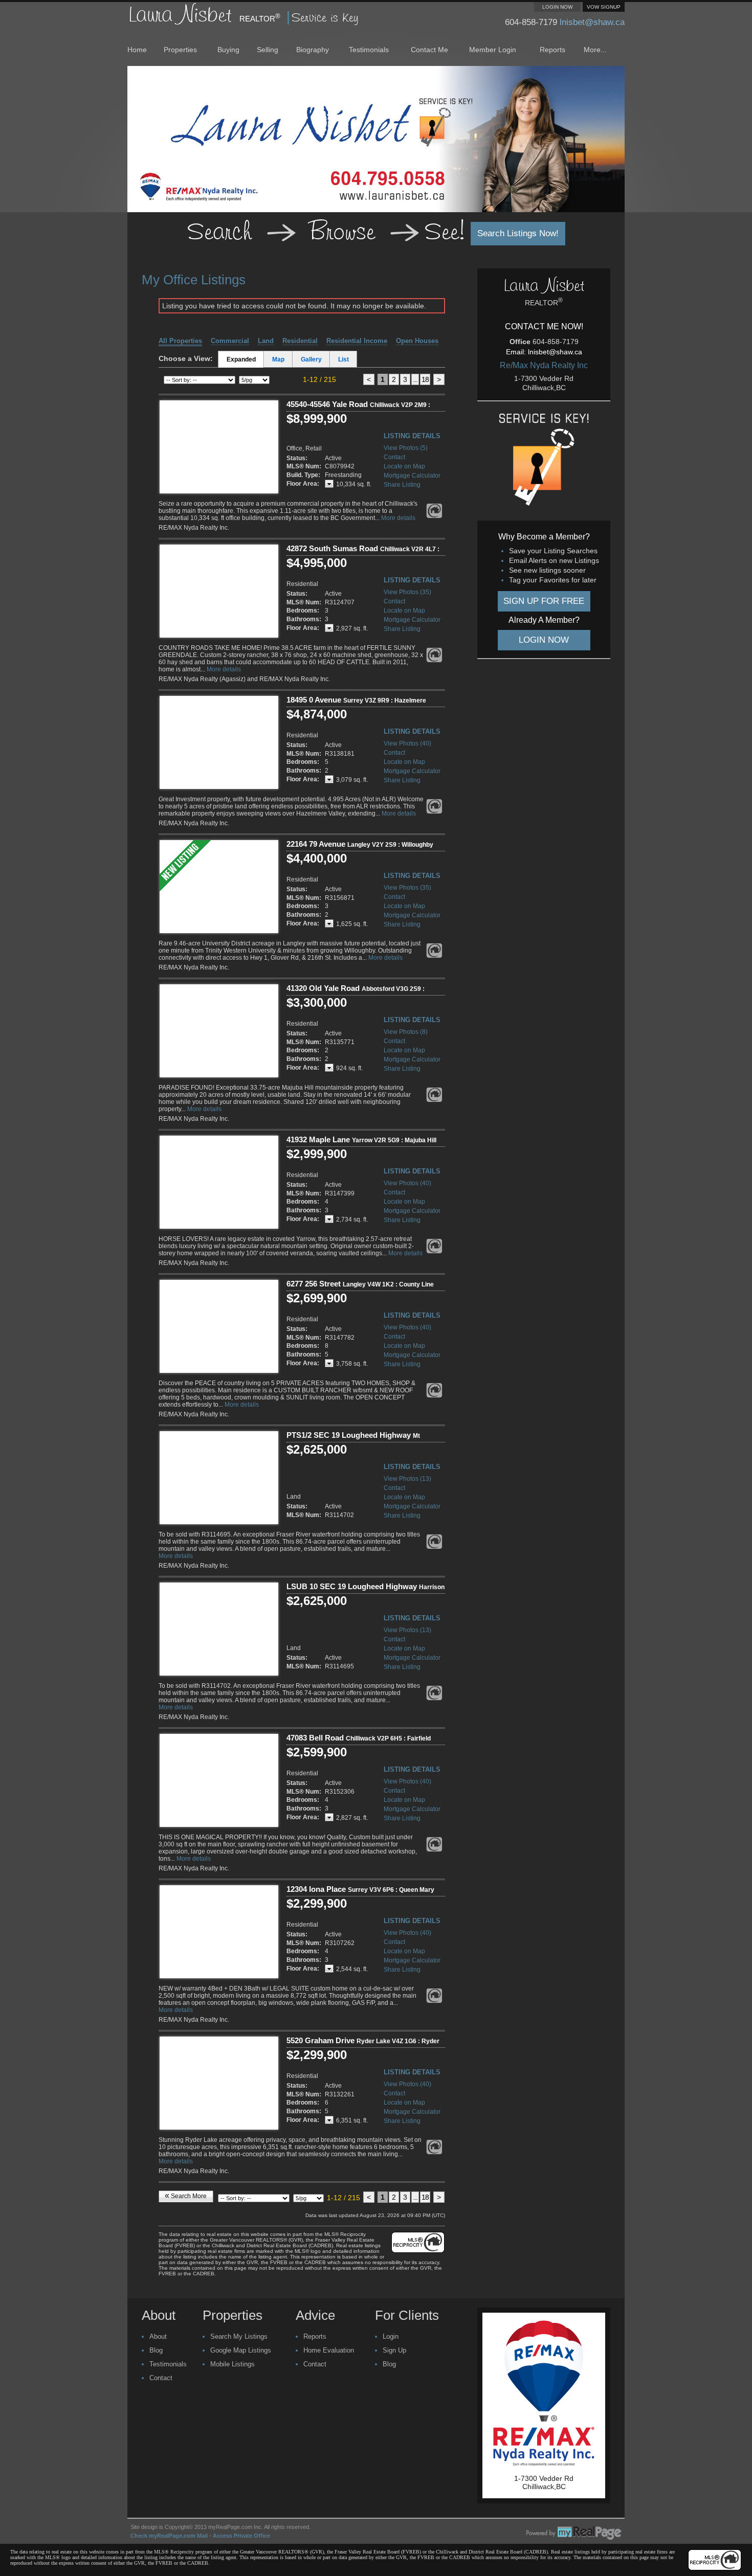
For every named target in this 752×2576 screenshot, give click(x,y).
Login (391, 2336)
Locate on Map (404, 466)
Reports (552, 50)
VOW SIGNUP (604, 7)
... (415, 379)
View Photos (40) (407, 743)
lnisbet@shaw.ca (592, 22)
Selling (268, 50)
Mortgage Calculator (412, 476)
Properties (180, 50)
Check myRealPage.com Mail (169, 2536)
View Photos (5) (406, 448)
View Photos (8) (406, 1032)
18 (425, 379)
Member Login (493, 50)
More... (595, 50)
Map (278, 359)
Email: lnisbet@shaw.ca (544, 352)
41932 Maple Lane (361, 1139)
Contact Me (429, 50)
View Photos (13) (407, 1479)
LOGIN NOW (557, 7)
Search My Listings (239, 2336)
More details (398, 518)
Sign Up (394, 2350)
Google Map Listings (241, 2350)
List (344, 359)
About (158, 2336)
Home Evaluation (329, 2350)
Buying (228, 50)
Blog (156, 2350)
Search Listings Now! (518, 233)
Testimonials (369, 50)
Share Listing (402, 485)
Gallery (311, 359)
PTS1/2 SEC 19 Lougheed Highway (353, 1439)
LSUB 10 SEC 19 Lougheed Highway (366, 1591)
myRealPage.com (574, 2533)
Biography (313, 50)
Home (137, 50)
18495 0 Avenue (356, 700)
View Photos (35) (407, 592)
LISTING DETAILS (412, 436)
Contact (394, 457)
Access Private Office (241, 2536)
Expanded (241, 359)
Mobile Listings (233, 2364)
